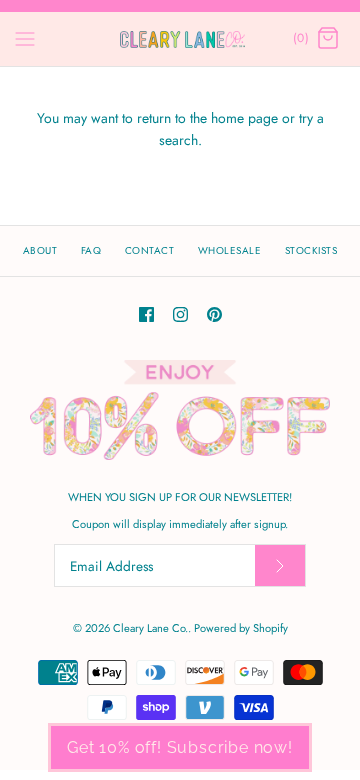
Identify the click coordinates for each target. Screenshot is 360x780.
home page (244, 118)
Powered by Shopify (241, 628)
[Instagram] (180, 314)
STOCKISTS (311, 250)
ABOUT (40, 250)
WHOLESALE (230, 250)
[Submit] (280, 565)
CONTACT (150, 250)
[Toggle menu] (25, 38)
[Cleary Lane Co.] (180, 39)
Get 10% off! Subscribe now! (180, 747)
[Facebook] (146, 314)
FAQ (91, 250)
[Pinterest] (214, 314)
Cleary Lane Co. (150, 628)
